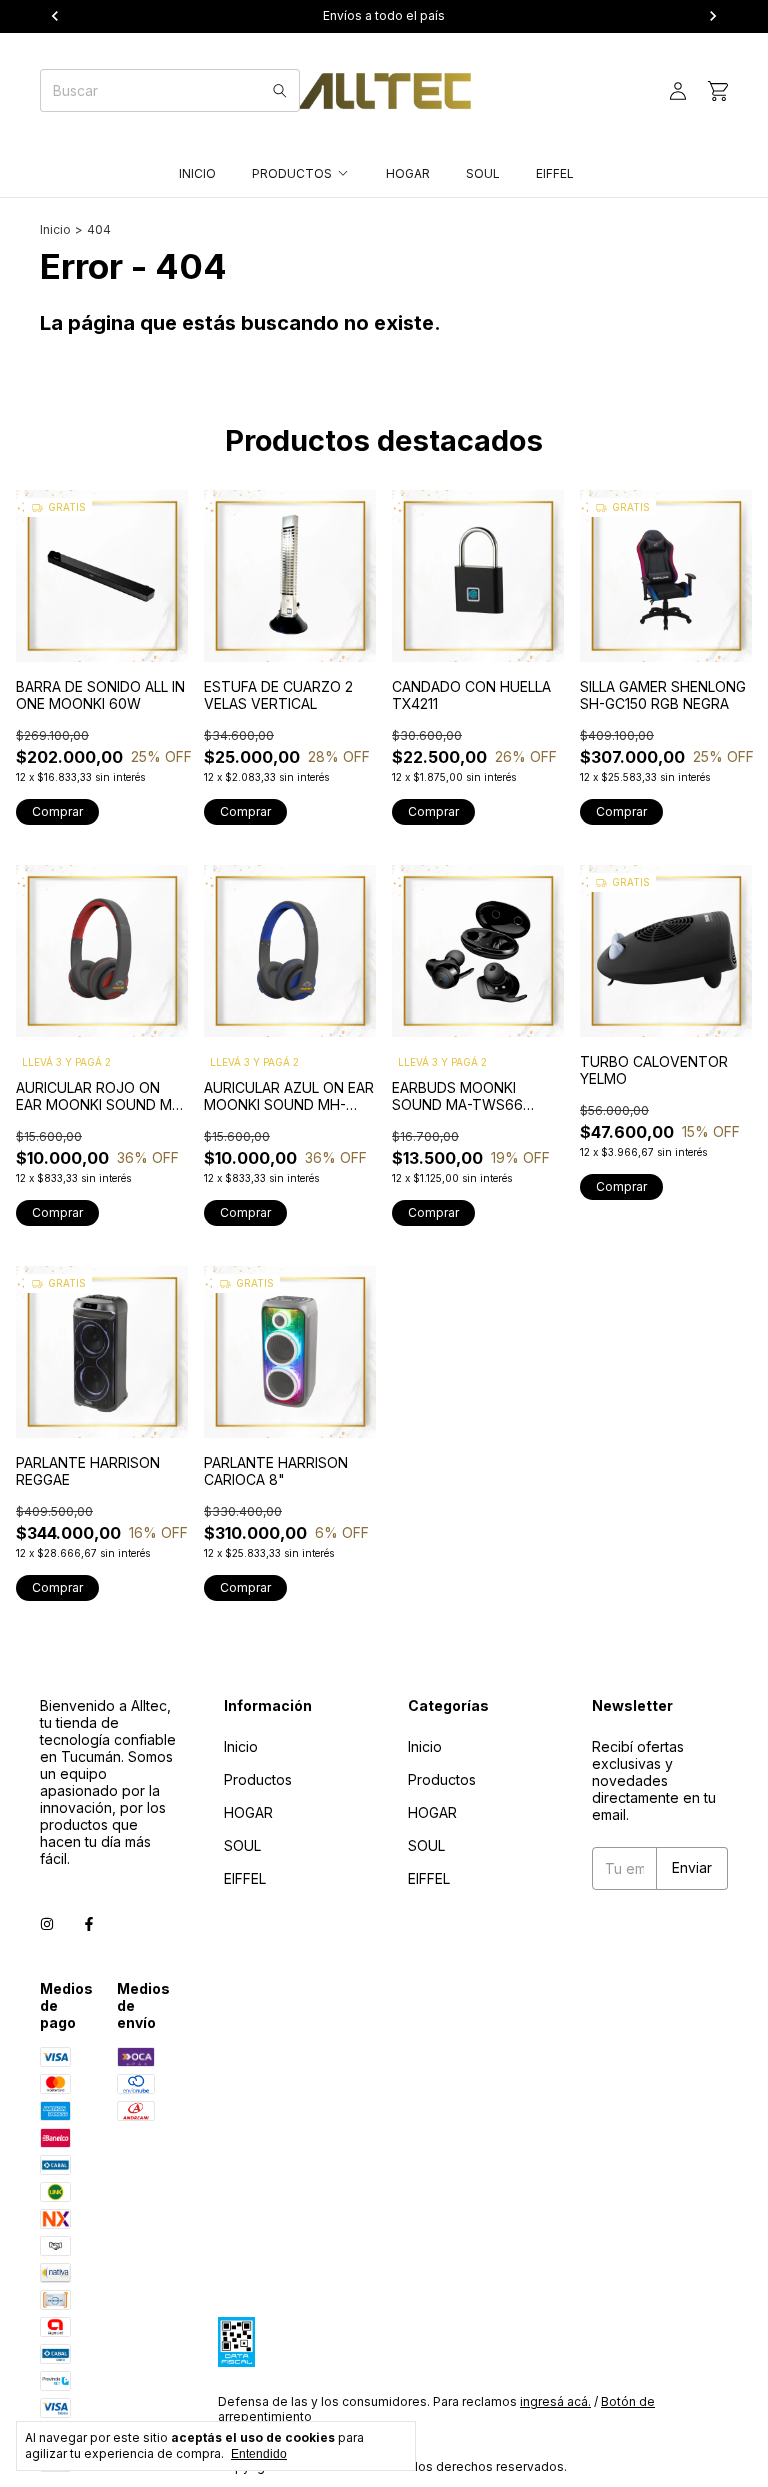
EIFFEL (555, 173)
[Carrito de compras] (718, 91)
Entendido (259, 2454)
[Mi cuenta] (678, 91)
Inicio (197, 173)
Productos (292, 173)
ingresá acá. (555, 2401)
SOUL (483, 173)
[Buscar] (280, 90)
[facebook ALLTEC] (89, 1923)
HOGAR (408, 173)
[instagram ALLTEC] (47, 1923)
